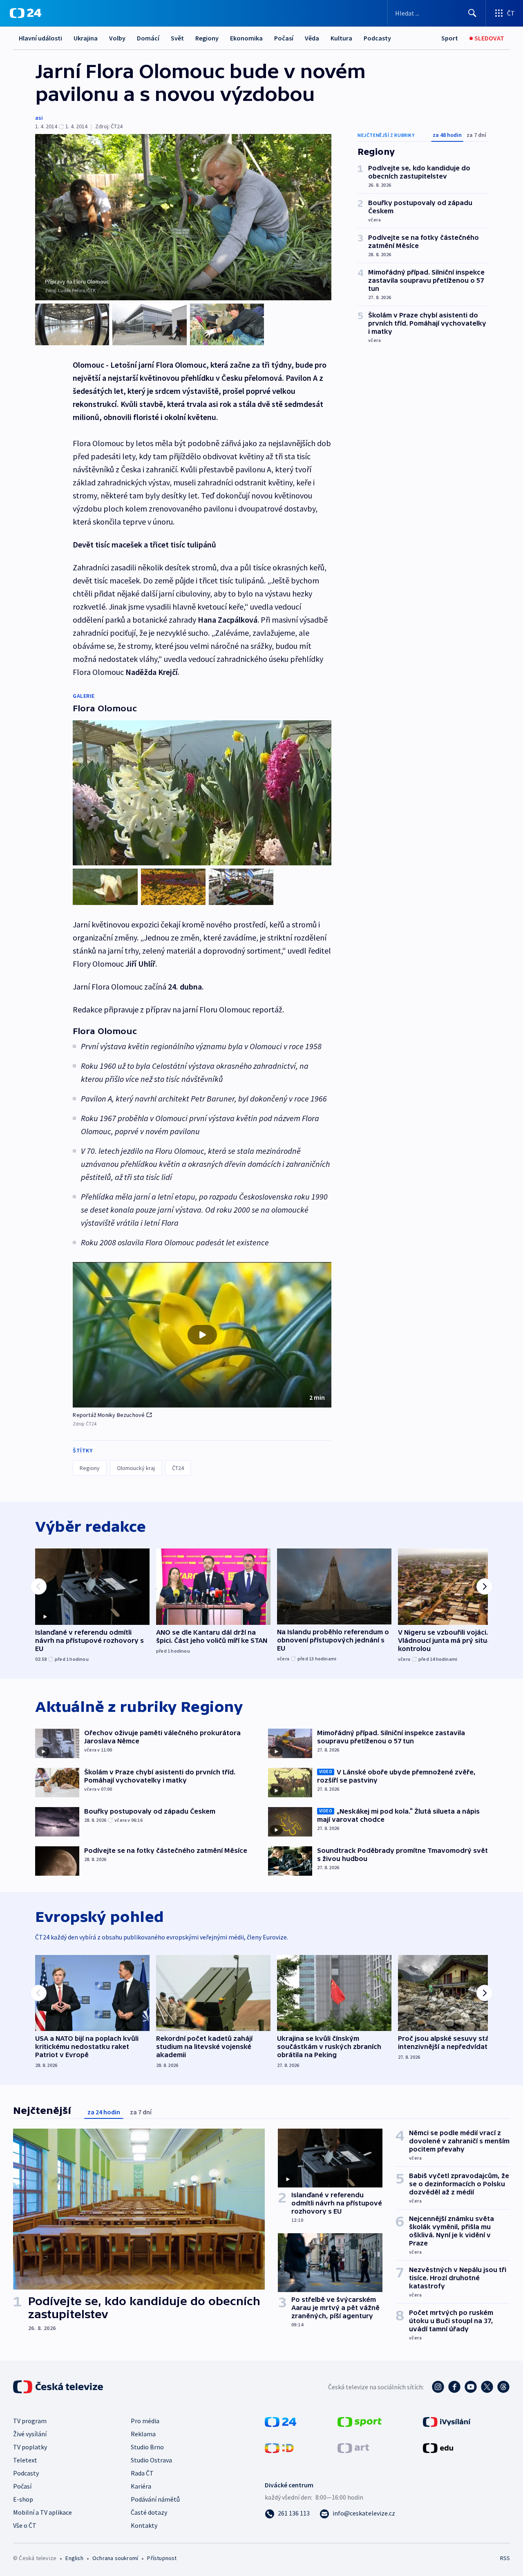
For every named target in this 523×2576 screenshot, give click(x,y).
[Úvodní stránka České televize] (59, 2387)
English (74, 2558)
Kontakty (144, 2525)
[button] (202, 1335)
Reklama (143, 2434)
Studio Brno (147, 2447)
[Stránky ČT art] (353, 2447)
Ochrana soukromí (115, 2558)
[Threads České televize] (503, 2387)
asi (39, 118)
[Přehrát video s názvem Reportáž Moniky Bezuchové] (202, 1335)
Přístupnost (162, 2558)
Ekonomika (246, 38)
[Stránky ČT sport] (360, 2421)
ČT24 (178, 1468)
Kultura (341, 38)
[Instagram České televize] (438, 2387)
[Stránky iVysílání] (447, 2421)
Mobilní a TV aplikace (42, 2512)
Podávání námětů (155, 2499)
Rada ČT (142, 2473)
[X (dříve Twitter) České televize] (487, 2387)
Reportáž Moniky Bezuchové (109, 1415)
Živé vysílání (30, 2434)
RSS (505, 2558)
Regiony (207, 38)
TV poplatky (30, 2447)
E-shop (23, 2499)
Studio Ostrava (151, 2460)
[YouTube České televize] (471, 2387)
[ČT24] (26, 13)
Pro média (145, 2421)
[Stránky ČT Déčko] (279, 2447)
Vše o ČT (25, 2525)
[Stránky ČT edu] (438, 2447)
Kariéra (141, 2486)
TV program (30, 2421)
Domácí (148, 38)
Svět (177, 38)
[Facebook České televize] (454, 2387)
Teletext (25, 2460)
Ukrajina (86, 38)
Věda (312, 38)
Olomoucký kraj (136, 1468)
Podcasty (377, 38)
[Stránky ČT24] (280, 2421)
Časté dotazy (149, 2512)
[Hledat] (472, 13)
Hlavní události (40, 38)
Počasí (284, 38)
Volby (117, 38)
